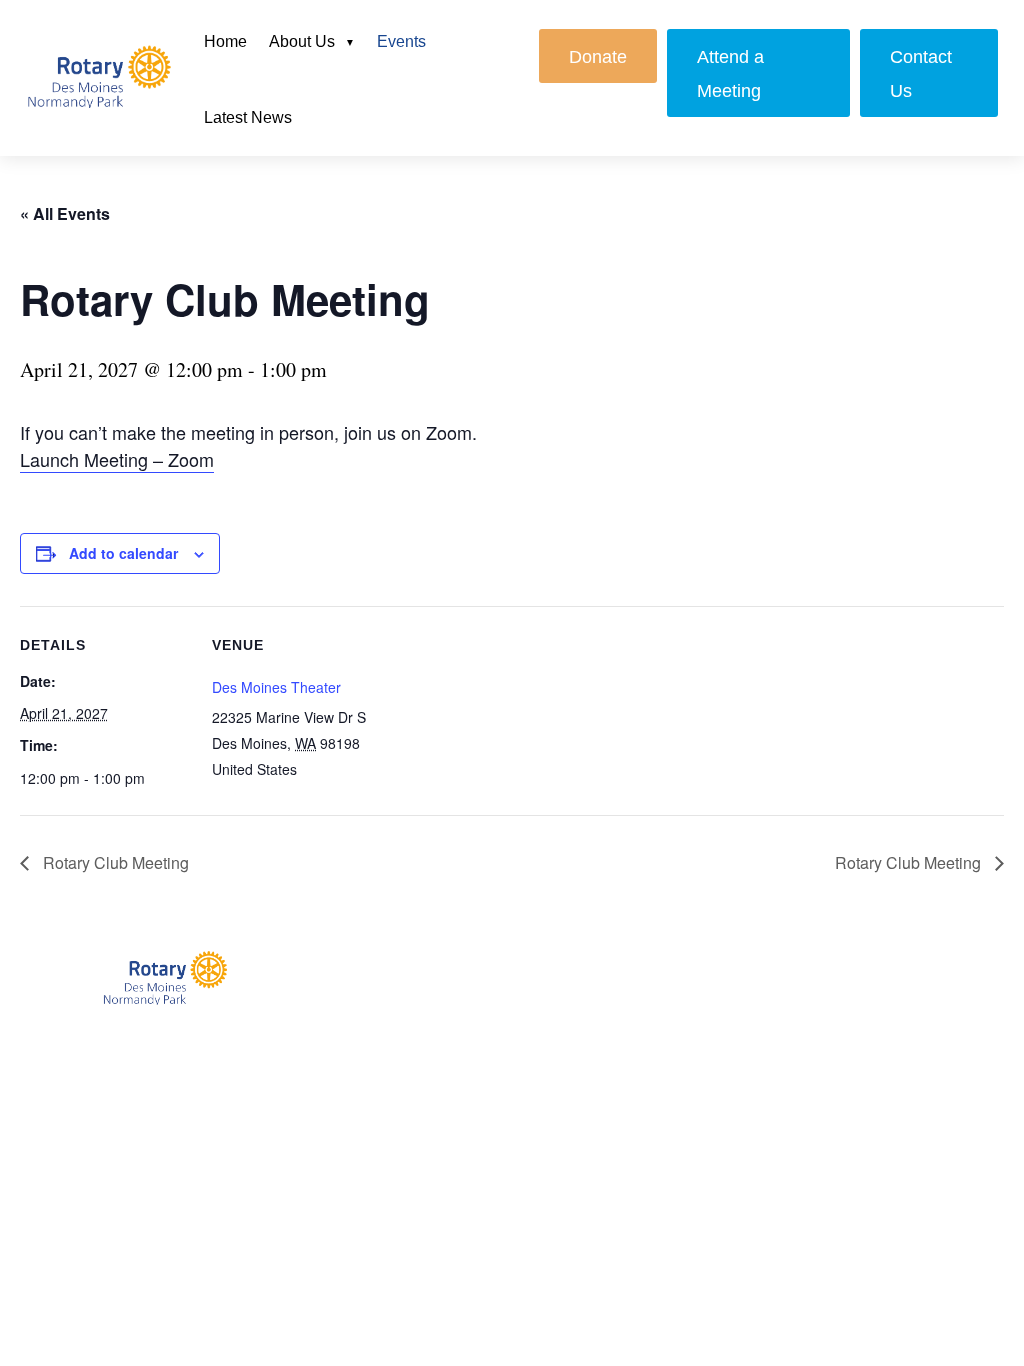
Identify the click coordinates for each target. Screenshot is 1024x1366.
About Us (302, 41)
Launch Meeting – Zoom (117, 459)
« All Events (65, 213)
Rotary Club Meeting (114, 862)
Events (401, 41)
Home (225, 41)
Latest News (248, 117)
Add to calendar (123, 553)
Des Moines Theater (276, 687)
